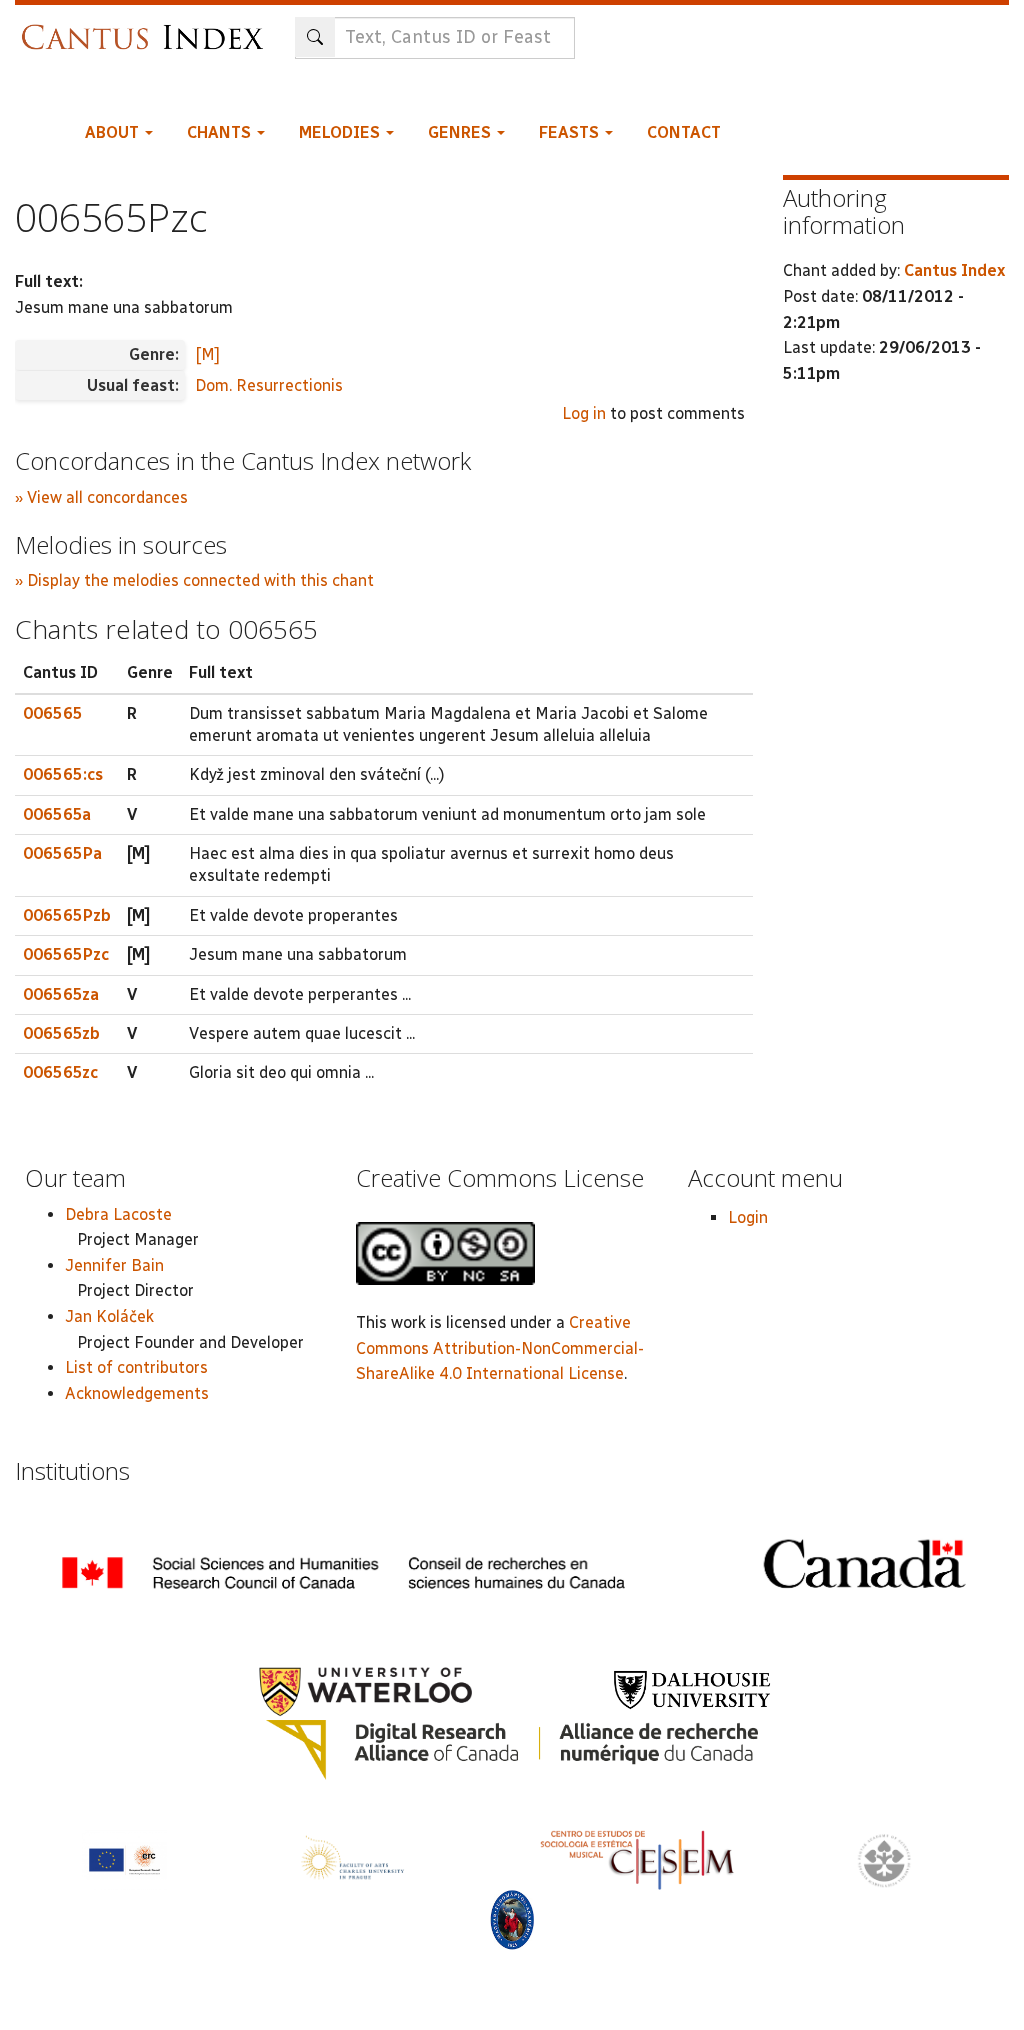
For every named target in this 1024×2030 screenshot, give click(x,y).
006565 (53, 713)
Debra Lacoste (118, 1214)
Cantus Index (954, 270)
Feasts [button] (571, 132)
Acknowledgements (137, 1393)
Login (748, 1217)
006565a (57, 814)
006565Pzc (66, 954)
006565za (61, 994)
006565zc (60, 1072)
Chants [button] (221, 132)
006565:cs (63, 774)
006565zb (61, 1033)
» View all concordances (101, 497)
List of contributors (136, 1367)
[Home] (147, 27)
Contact (684, 132)
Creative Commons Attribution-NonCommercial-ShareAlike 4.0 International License (500, 1348)
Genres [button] (461, 132)
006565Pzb (67, 915)
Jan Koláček (109, 1316)
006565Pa (62, 853)
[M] (207, 354)
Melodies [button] (341, 132)
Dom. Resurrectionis (269, 385)
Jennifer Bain (114, 1265)
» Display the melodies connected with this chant (194, 580)
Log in (584, 413)
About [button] (114, 132)
